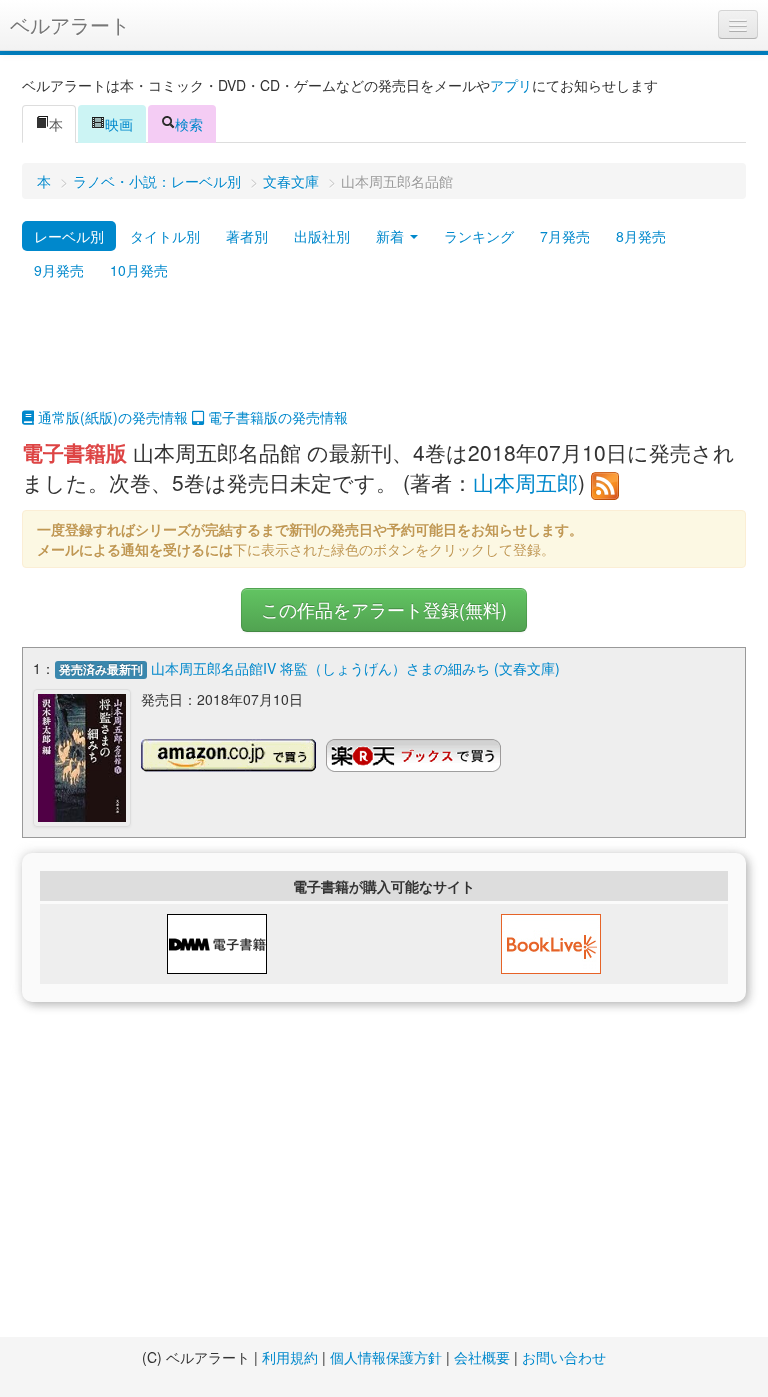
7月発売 (565, 236)
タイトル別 (165, 236)
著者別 (247, 236)
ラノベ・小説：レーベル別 (157, 181)
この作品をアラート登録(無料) (384, 609)
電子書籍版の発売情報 (276, 417)
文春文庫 (291, 181)
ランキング (479, 236)
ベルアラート (70, 24)
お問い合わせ (564, 1357)
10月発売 (139, 270)
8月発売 (641, 236)
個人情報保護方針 (386, 1357)
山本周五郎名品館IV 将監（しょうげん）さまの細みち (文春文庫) (355, 668)
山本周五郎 (525, 482)
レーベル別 (69, 236)
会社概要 (482, 1357)
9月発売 (59, 270)
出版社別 (322, 236)
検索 (189, 124)
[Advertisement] (384, 357)
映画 (119, 124)
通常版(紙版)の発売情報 (111, 417)
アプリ (511, 85)
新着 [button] (392, 236)
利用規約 (290, 1357)
